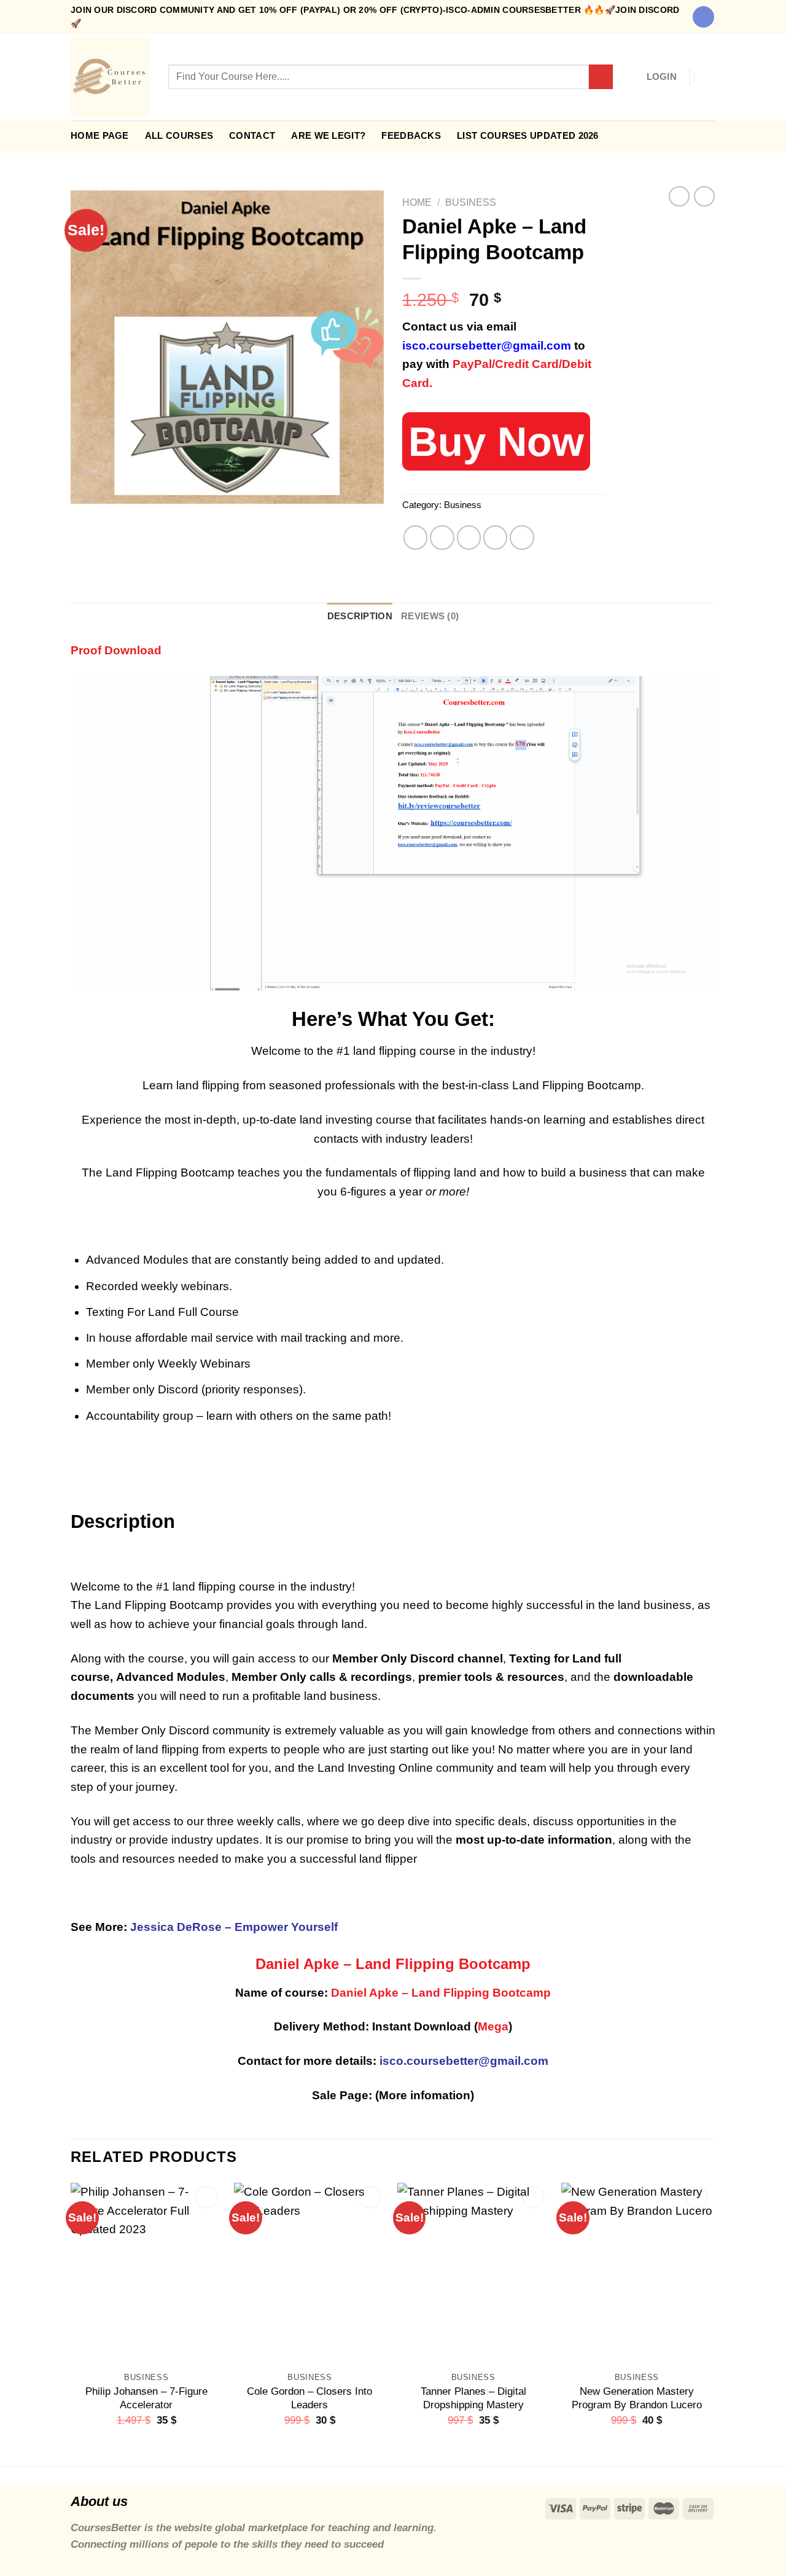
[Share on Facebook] (416, 538)
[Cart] (709, 77)
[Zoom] (89, 486)
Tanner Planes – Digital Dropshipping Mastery (473, 2398)
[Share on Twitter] (442, 538)
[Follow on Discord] (703, 17)
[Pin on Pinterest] (496, 538)
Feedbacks (411, 135)
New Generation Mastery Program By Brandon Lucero (637, 2398)
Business (471, 202)
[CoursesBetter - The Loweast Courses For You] (110, 77)
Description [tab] (360, 616)
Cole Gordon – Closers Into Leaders (309, 2398)
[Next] (712, 2323)
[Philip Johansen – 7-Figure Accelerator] (146, 2274)
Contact (252, 135)
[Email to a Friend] (469, 538)
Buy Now (496, 441)
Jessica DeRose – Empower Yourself (234, 1927)
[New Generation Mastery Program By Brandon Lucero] (637, 2274)
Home (417, 202)
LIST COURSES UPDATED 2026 (528, 135)
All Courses (179, 135)
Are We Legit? (328, 135)
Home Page (100, 135)
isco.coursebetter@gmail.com (487, 346)
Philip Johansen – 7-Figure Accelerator (146, 2398)
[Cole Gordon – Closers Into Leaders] (310, 2274)
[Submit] (601, 77)
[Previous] (71, 2323)
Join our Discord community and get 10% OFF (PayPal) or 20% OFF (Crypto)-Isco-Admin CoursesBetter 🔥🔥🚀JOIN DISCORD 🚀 (375, 17)
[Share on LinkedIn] (522, 538)
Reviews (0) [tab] (430, 616)
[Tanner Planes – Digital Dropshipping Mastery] (473, 2274)
